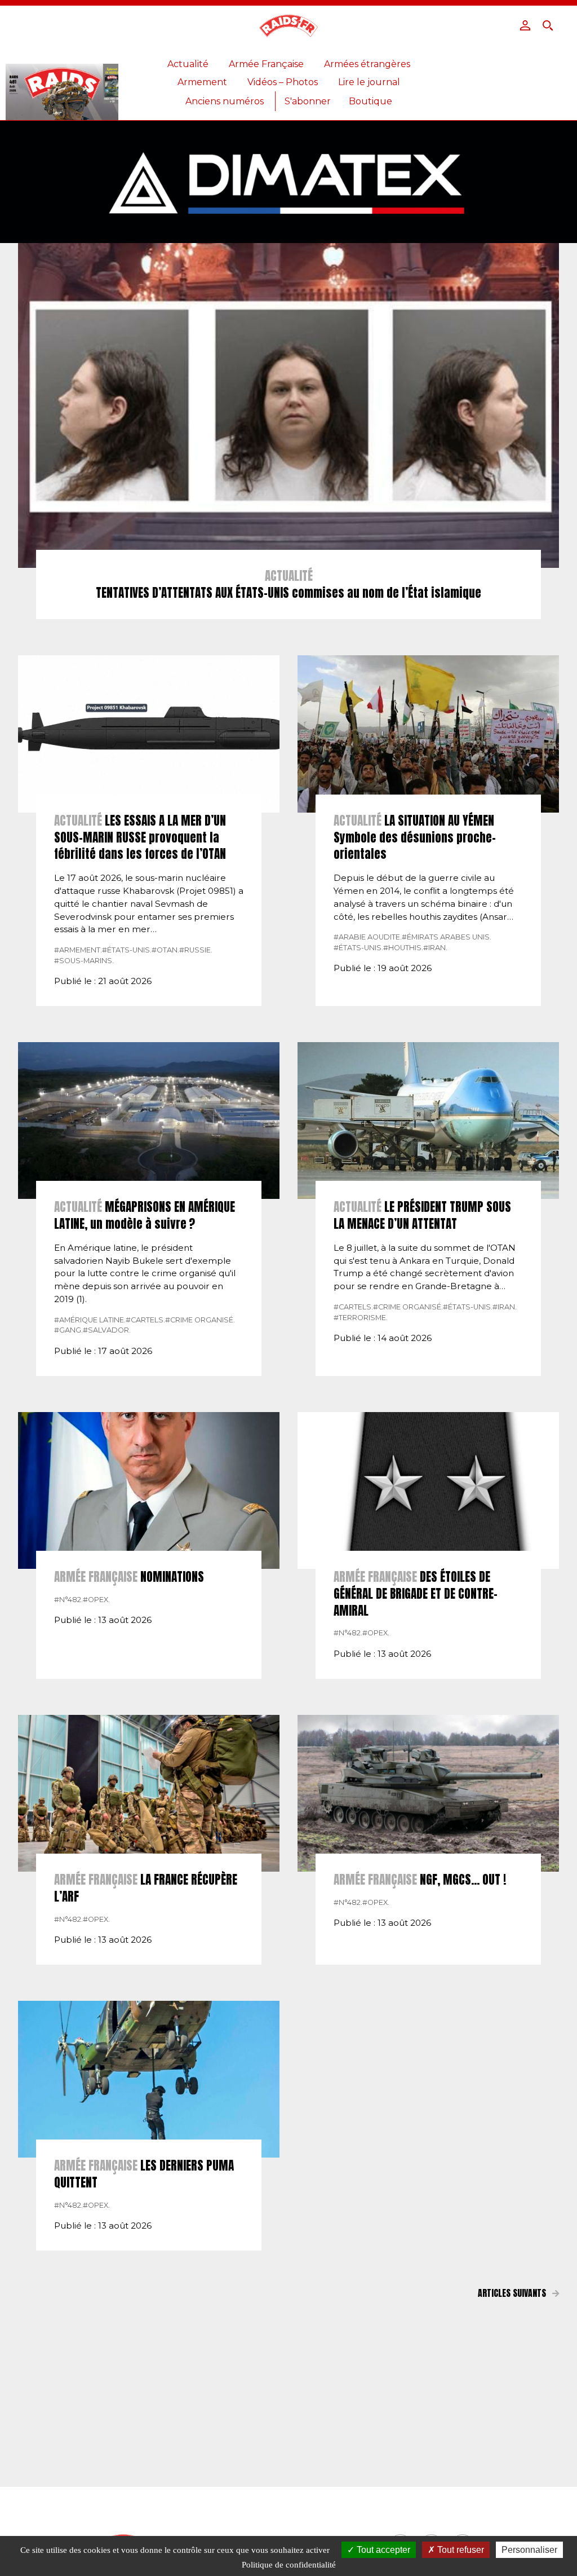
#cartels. (145, 1320)
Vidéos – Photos (283, 82)
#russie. (196, 950)
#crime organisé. (200, 1320)
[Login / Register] (525, 25)
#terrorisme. (361, 1318)
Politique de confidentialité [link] (289, 2565)
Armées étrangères (367, 64)
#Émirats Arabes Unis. (447, 937)
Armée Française (266, 64)
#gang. (68, 1330)
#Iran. (435, 948)
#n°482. (68, 1600)
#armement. (78, 950)
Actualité (188, 64)
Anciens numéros (225, 101)
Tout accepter (382, 2550)
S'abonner (308, 101)
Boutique (370, 101)
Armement (202, 82)
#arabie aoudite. (368, 937)
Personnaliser (529, 2550)
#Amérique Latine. (90, 1320)
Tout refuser (460, 2550)
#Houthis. (403, 948)
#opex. (96, 1600)
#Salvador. (107, 1330)
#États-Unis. (127, 950)
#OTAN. (165, 950)
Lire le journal (369, 82)
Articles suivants (513, 2293)
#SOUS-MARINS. (84, 961)
